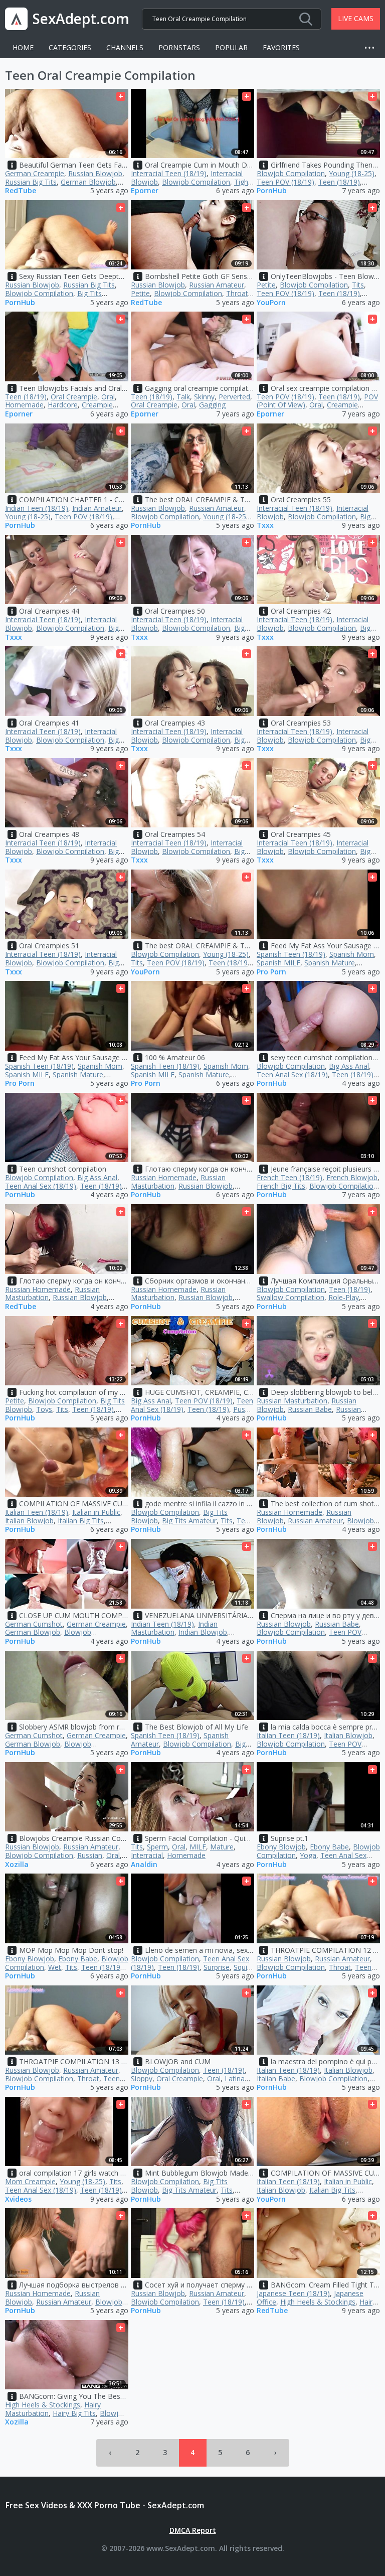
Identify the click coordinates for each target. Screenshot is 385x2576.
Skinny (204, 397)
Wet (55, 1967)
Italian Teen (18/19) (37, 1512)
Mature (222, 1847)
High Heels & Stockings (318, 2302)
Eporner (145, 191)
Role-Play (344, 1297)
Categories (70, 47)
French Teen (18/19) (290, 1177)
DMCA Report (193, 2530)
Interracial (147, 1855)
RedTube (21, 191)
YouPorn (271, 303)
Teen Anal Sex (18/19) (292, 1075)
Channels (125, 47)
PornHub (272, 191)
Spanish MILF (278, 963)
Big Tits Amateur (189, 1521)
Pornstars (179, 47)
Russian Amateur (217, 285)
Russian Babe (310, 1409)
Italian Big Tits (81, 1521)
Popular (231, 47)
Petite (140, 293)
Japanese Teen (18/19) (293, 2293)
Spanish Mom (352, 954)
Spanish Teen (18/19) (291, 954)
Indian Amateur (97, 508)
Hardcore (63, 405)
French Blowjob (352, 1177)
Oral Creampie (74, 397)
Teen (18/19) (339, 182)
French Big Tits (281, 1186)
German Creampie (35, 173)
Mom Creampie (30, 2181)
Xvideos (18, 2199)
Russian (90, 1855)
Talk (183, 397)
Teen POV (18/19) (285, 182)
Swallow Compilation (291, 1297)
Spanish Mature (330, 963)
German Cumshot (34, 1624)
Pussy (243, 1409)
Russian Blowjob (95, 173)
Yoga (308, 1855)
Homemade (24, 405)
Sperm (157, 1847)
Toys (44, 1409)
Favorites (281, 47)
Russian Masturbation (292, 1401)
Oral (108, 397)
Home (23, 47)
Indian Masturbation (174, 1628)
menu (372, 48)
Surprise (217, 1967)
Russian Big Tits (31, 182)
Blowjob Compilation (196, 182)
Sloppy (142, 2079)
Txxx (265, 526)
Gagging (212, 405)
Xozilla (17, 1865)
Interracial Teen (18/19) (169, 173)
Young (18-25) (352, 173)
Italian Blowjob (29, 1521)
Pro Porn (271, 972)
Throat (237, 293)
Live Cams (356, 18)
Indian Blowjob (203, 1632)
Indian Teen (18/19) (37, 508)
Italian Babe (276, 2079)
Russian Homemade (164, 1177)
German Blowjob (88, 182)
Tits (358, 285)
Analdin (144, 1865)
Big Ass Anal (349, 1066)
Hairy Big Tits (74, 2413)
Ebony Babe (329, 1847)
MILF (198, 1847)
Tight (242, 182)
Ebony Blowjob (281, 1847)
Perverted (234, 397)
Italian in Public (96, 1512)
